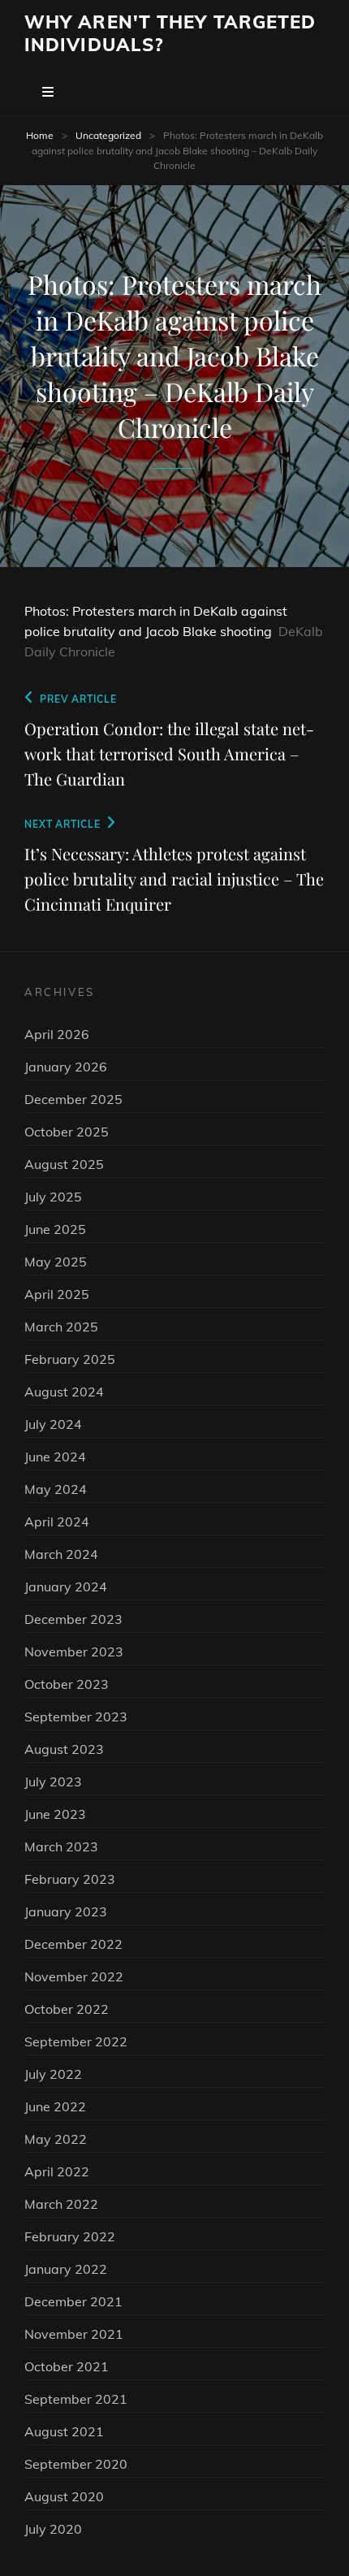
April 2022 (57, 2171)
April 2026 (57, 1034)
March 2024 (61, 1554)
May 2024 (56, 1489)
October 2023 (67, 1684)
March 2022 (61, 2204)
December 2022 (73, 1944)
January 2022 (66, 2269)
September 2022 (76, 2041)
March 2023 (61, 1846)
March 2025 (61, 1327)
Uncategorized (108, 135)
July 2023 (53, 1782)
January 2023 (66, 1911)
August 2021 (64, 2431)
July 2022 (53, 2074)
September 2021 (76, 2399)
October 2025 (67, 1132)
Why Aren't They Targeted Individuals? (170, 33)
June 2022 (55, 2106)
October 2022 (67, 2009)
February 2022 (70, 2236)
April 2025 (57, 1294)
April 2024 (57, 1522)
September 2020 (76, 2464)
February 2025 (70, 1359)
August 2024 (64, 1392)
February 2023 (70, 1879)
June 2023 (55, 1814)
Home (40, 135)
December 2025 (73, 1099)
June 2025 (55, 1229)
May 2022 (56, 2139)
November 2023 (74, 1652)
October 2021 (67, 2366)
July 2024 (53, 1424)
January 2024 (66, 1587)
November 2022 (74, 1976)
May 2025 (56, 1262)
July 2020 (53, 2529)
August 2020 (64, 2496)
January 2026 (66, 1067)
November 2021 (74, 2334)
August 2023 (64, 1749)
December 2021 (73, 2301)
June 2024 (55, 1457)
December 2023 (73, 1619)
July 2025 (53, 1197)
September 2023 (76, 1717)
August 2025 (64, 1164)
